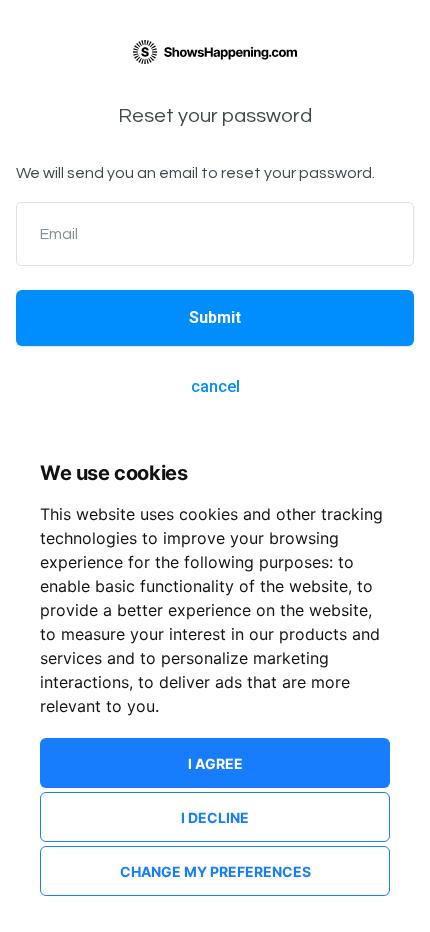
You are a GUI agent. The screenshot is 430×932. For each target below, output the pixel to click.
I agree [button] (215, 763)
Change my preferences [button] (215, 871)
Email (59, 234)
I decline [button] (215, 817)
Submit (215, 317)
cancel (215, 386)
